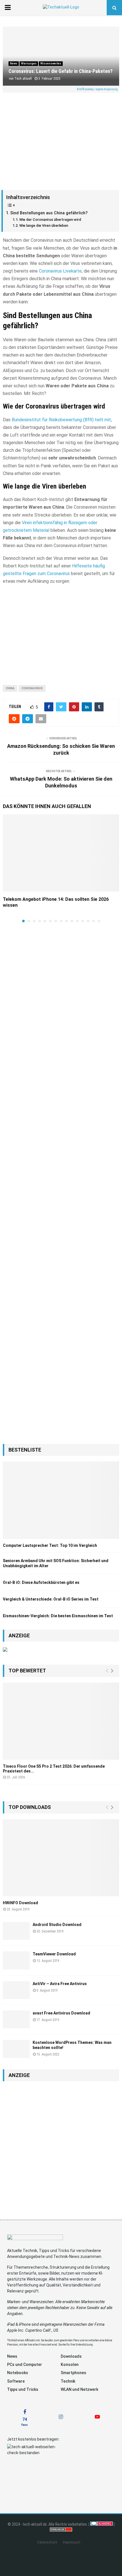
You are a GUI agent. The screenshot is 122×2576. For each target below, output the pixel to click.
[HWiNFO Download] (61, 1858)
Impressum (71, 2542)
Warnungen (29, 63)
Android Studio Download (57, 1925)
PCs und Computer (25, 2365)
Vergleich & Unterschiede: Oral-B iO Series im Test (51, 1599)
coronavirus (32, 688)
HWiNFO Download (20, 1903)
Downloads (71, 2356)
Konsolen (70, 2365)
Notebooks (18, 2373)
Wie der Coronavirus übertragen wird (50, 220)
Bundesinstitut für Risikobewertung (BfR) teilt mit (61, 420)
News (14, 63)
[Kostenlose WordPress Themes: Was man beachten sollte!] (16, 2049)
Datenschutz (47, 2542)
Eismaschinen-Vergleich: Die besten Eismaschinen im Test (58, 1616)
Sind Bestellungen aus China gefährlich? (49, 213)
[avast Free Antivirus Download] (16, 2019)
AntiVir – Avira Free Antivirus (60, 1984)
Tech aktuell (23, 79)
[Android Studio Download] (16, 1931)
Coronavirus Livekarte (60, 271)
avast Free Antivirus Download (61, 2013)
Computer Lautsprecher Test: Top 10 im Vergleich (50, 1545)
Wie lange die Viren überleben (44, 225)
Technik (68, 2381)
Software (16, 2381)
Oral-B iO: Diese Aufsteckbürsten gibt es (41, 1582)
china (10, 688)
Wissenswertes (51, 63)
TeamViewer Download (54, 1954)
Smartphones (73, 2373)
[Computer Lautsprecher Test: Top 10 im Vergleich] (61, 1500)
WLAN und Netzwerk (79, 2389)
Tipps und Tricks (23, 2389)
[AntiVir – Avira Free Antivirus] (16, 1990)
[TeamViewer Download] (16, 1960)
